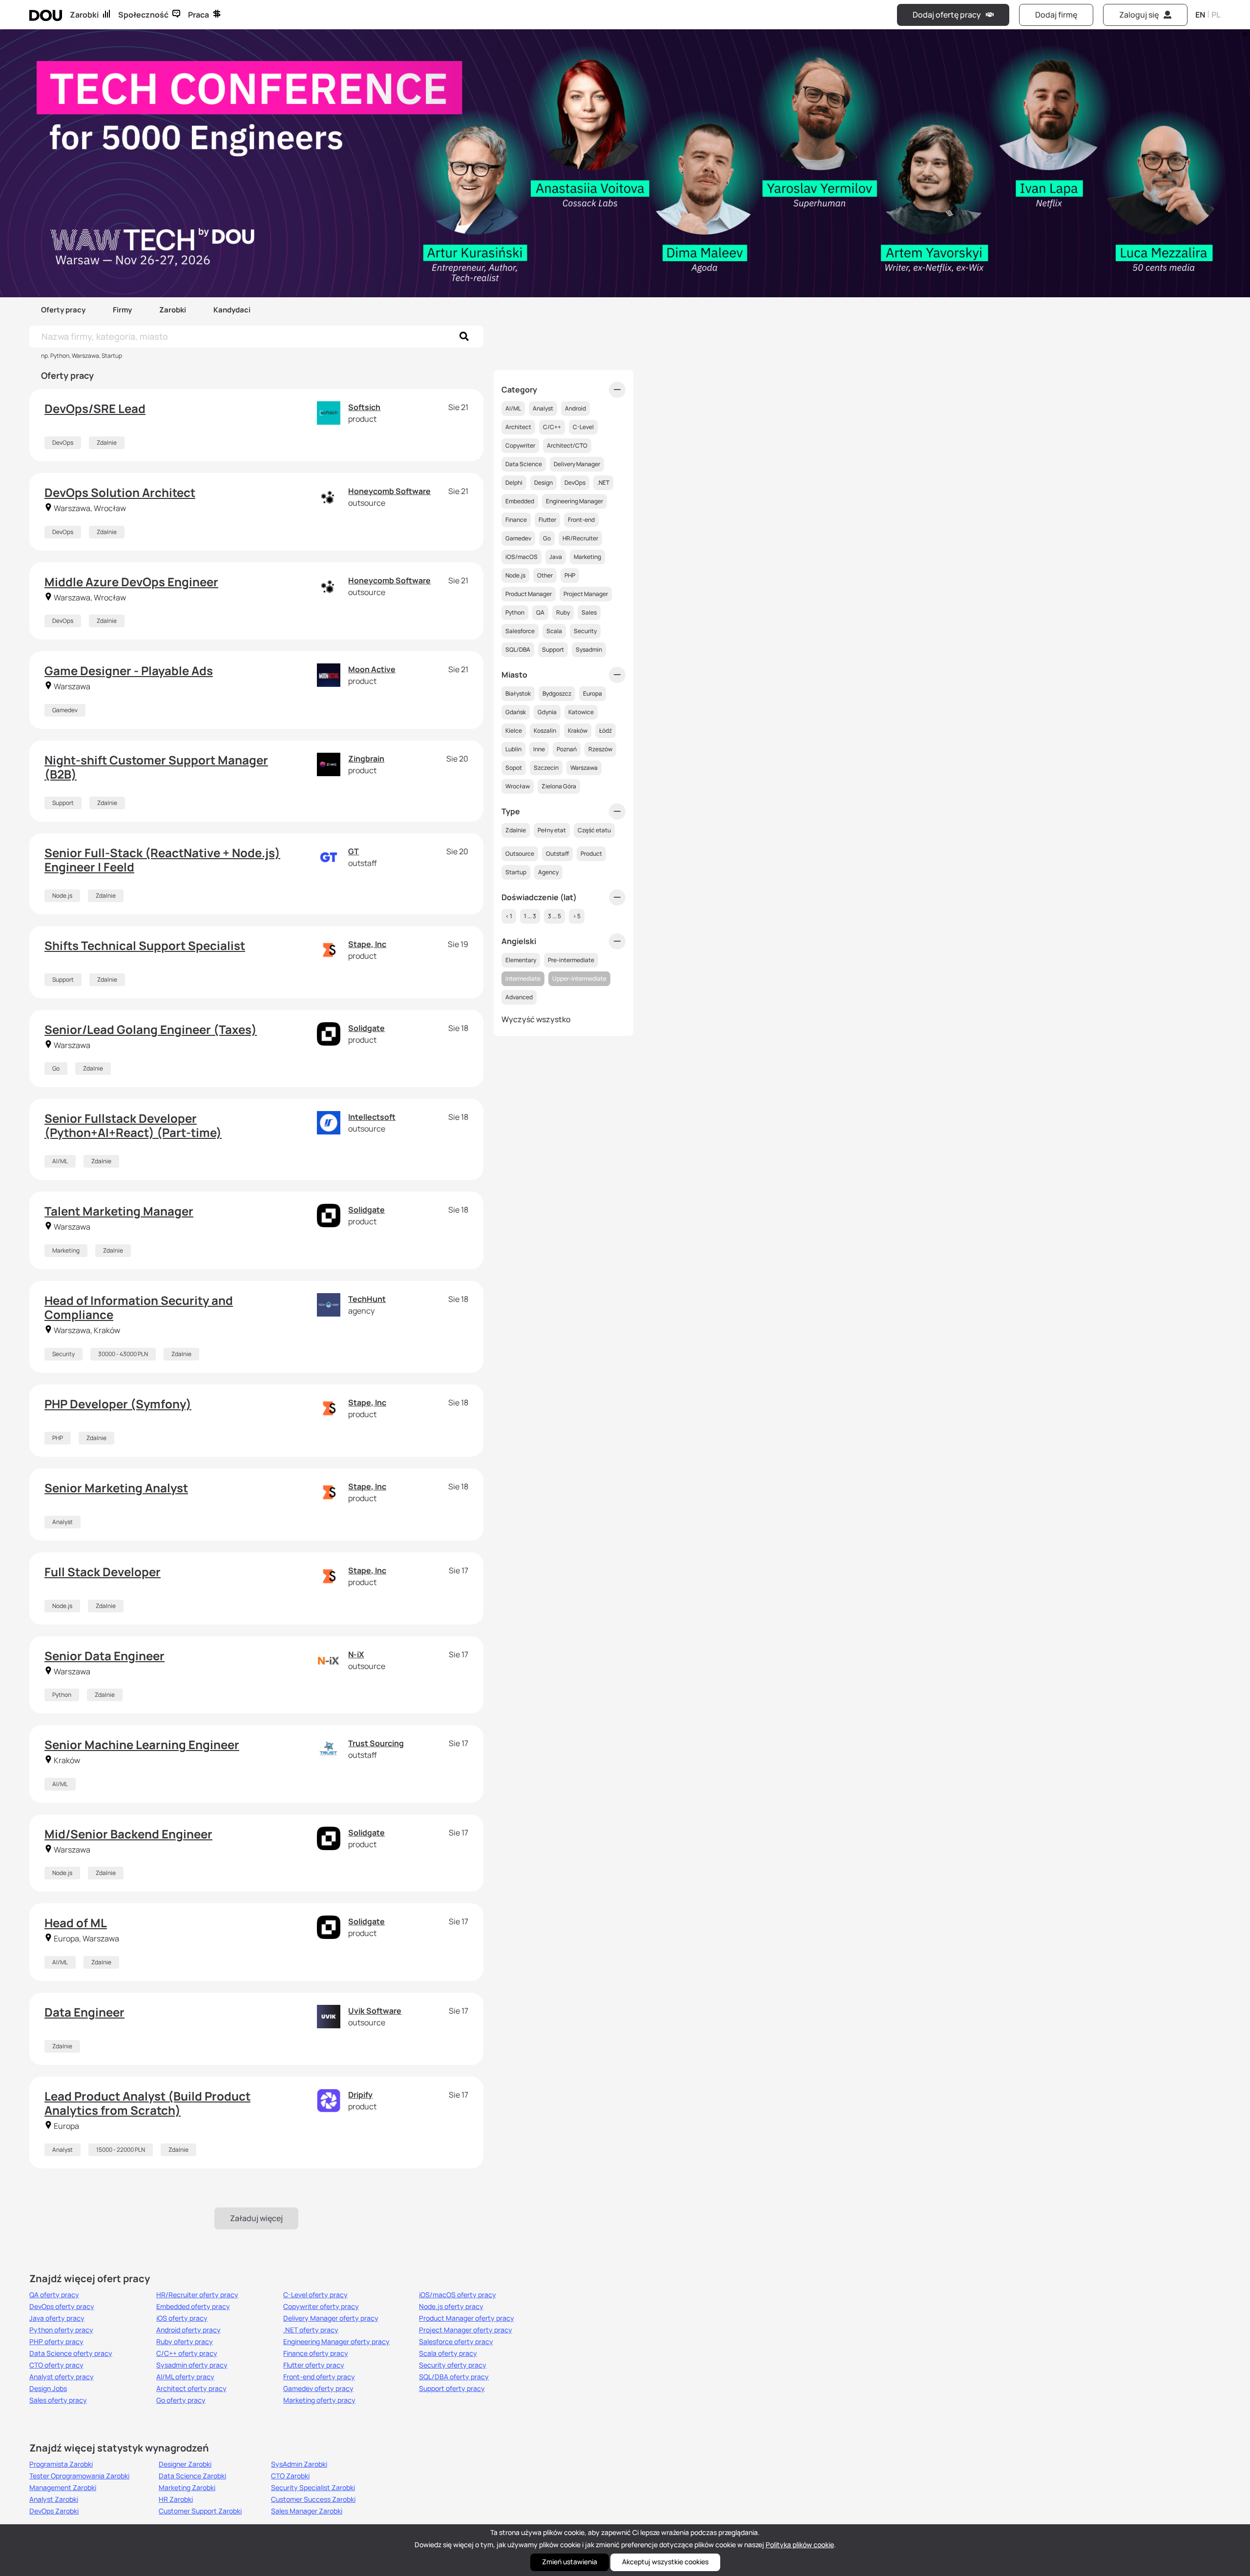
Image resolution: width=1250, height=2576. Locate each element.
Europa (593, 693)
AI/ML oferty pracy (185, 2377)
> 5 (577, 916)
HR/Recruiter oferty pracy (197, 2295)
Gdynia (547, 712)
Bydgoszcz (557, 693)
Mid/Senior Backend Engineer (128, 1834)
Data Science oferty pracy (71, 2353)
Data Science (524, 464)
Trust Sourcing (376, 1743)
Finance (516, 520)
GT (354, 851)
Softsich (364, 407)
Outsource (520, 854)
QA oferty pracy (54, 2295)
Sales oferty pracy (58, 2400)
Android (575, 408)
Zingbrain (366, 759)
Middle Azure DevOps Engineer (131, 582)
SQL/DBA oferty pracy (454, 2377)
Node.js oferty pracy (451, 2307)
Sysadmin (589, 649)
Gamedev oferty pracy (318, 2389)
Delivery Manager (577, 464)
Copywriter (520, 445)
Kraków (578, 731)
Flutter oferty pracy (314, 2365)
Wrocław (518, 786)
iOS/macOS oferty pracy (458, 2295)
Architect (518, 427)
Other (545, 575)
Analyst (62, 1522)
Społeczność (143, 15)
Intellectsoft (372, 1117)
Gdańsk (516, 712)
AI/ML (60, 1161)
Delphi (514, 483)
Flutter (547, 520)
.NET (603, 483)
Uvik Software (375, 2011)
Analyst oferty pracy (62, 2377)
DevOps (63, 443)
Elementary (521, 960)
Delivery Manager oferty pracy (331, 2318)
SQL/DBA (518, 649)
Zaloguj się (1139, 15)
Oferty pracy (63, 310)
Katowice (581, 712)
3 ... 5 (554, 916)
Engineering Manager (574, 501)
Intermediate (523, 979)
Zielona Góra (559, 786)
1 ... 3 (530, 916)
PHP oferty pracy (56, 2342)
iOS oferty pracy (182, 2318)
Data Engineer (84, 2012)
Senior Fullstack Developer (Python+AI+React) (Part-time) (133, 1125)
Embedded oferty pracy (193, 2307)
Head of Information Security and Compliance (139, 1307)
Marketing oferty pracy (319, 2400)
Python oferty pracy (61, 2330)
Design (543, 483)
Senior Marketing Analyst (116, 1488)
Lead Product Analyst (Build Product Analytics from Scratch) (147, 2103)
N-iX (356, 1654)
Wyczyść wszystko (536, 1019)
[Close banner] (1243, 32)
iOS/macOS (521, 557)
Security (63, 1354)
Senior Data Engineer (104, 1656)
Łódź (605, 731)
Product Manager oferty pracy (467, 2318)
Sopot (514, 768)
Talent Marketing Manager (119, 1211)
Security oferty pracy (453, 2365)
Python (62, 1695)
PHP (58, 1438)
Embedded (520, 501)
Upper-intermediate (579, 979)
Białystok (518, 693)
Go (56, 1068)
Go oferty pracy (181, 2400)
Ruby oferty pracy (185, 2342)
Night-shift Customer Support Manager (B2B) (156, 767)
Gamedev (65, 710)
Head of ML (76, 1923)
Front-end (581, 520)
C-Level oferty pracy (315, 2295)
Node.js (62, 896)
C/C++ (552, 427)
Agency (548, 872)
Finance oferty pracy (316, 2353)
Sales (589, 612)
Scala (554, 631)
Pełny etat (552, 830)
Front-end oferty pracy (319, 2377)
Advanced (519, 997)
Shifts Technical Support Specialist (145, 945)
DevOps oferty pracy (62, 2307)
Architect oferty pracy (191, 2389)
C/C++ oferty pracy (187, 2353)
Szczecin (546, 768)
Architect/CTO (567, 445)
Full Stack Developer (103, 1572)
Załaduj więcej (256, 2218)
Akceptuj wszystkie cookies (665, 2562)
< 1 (509, 916)
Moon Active (372, 669)
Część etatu (594, 830)
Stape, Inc (367, 944)
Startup (516, 872)
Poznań (567, 749)
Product (591, 854)
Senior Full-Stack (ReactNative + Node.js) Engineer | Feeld (162, 860)
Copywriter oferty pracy (321, 2307)
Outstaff (557, 854)
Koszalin (545, 731)
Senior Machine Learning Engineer (142, 1744)
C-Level (583, 427)
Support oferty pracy (452, 2389)
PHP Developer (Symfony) (118, 1404)
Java (556, 557)
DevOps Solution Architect (120, 492)
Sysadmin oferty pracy (192, 2365)
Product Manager (529, 594)
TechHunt (367, 1299)
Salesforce (520, 631)
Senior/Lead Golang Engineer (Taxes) (151, 1029)
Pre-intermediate (571, 960)
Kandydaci (232, 310)
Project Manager (586, 594)
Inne (539, 749)
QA (540, 612)
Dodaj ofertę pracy (947, 15)
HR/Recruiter (580, 538)
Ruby (563, 612)
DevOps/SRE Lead (95, 408)
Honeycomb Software (389, 491)
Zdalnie (107, 443)
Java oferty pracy (57, 2318)
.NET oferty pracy (311, 2330)
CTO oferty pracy (56, 2365)
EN (1200, 15)
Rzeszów (600, 749)
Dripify (360, 2095)
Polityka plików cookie (800, 2545)
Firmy (122, 310)
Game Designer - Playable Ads (129, 670)
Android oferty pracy (188, 2330)
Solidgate (366, 1028)
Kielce (514, 731)
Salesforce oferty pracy (456, 2342)
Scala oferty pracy (448, 2353)
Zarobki (84, 15)
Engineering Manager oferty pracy (336, 2342)
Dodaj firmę (1056, 15)
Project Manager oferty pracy (466, 2330)
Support (63, 803)
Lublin (513, 749)
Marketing (66, 1250)
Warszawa (584, 768)
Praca (198, 15)
